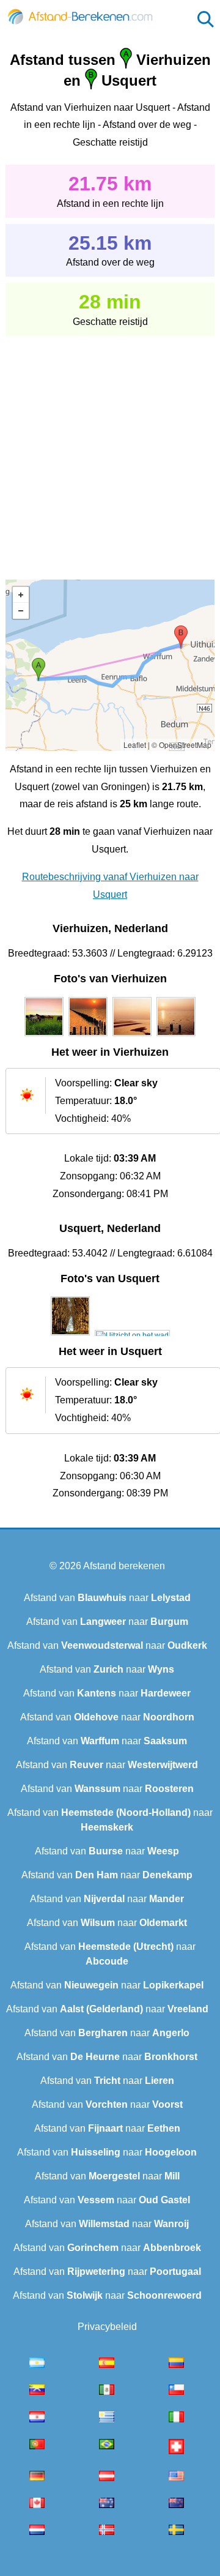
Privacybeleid (107, 2327)
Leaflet (135, 745)
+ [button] (21, 595)
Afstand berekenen (124, 1566)
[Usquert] (70, 1335)
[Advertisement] (110, 449)
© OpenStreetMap (182, 745)
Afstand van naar (107, 1598)
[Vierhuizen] (44, 1036)
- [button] (21, 611)
